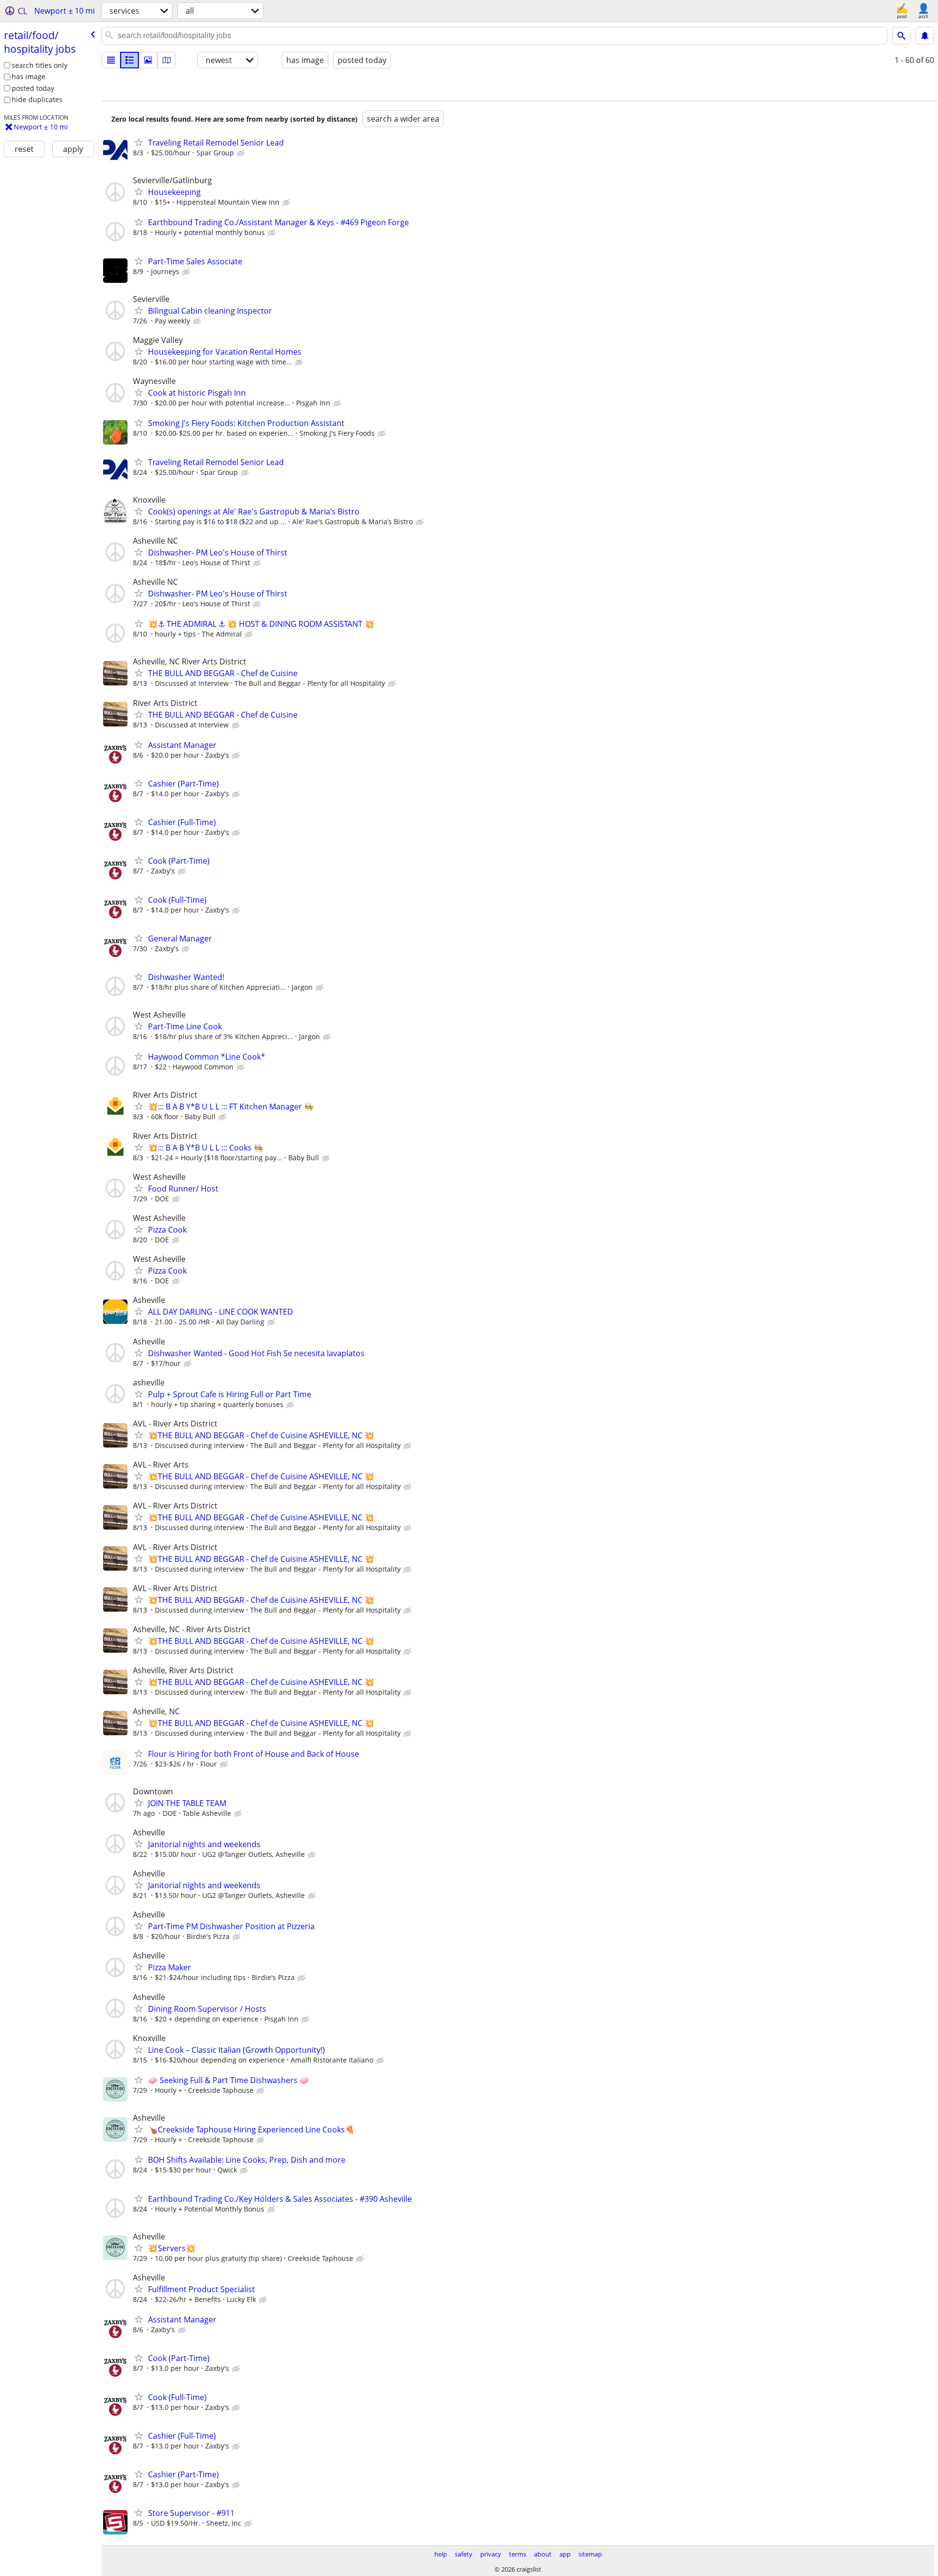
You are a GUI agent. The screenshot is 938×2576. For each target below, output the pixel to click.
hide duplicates (37, 99)
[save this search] (925, 36)
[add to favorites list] (139, 142)
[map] (167, 60)
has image (29, 76)
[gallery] (148, 60)
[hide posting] (242, 153)
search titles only (40, 65)
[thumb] (129, 60)
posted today (33, 88)
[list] (111, 60)
